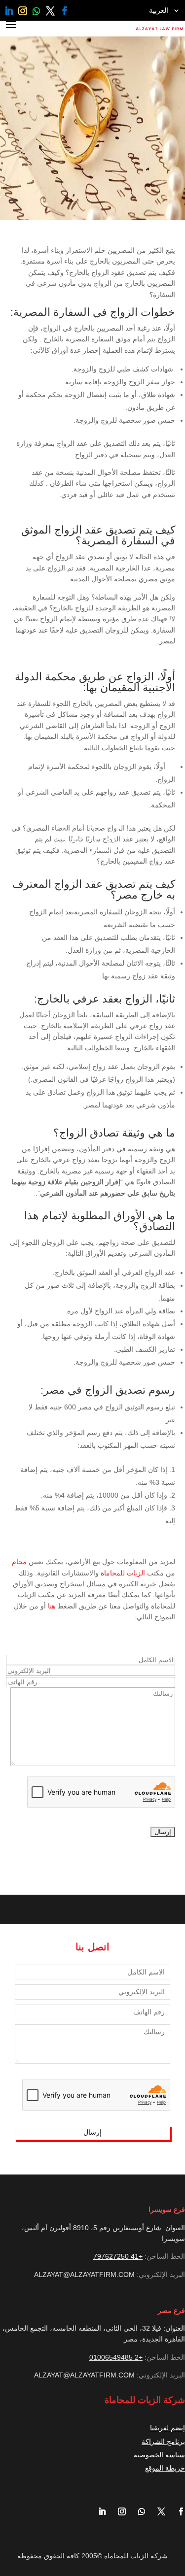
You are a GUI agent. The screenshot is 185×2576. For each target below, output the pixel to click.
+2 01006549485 (116, 2357)
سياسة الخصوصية (159, 2455)
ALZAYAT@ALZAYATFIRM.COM (84, 2275)
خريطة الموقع (165, 2468)
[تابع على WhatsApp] (37, 11)
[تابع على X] (51, 11)
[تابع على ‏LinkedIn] (9, 11)
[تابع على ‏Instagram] (23, 11)
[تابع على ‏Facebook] (65, 11)
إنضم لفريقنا (167, 2428)
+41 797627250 (118, 2256)
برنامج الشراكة (163, 2442)
